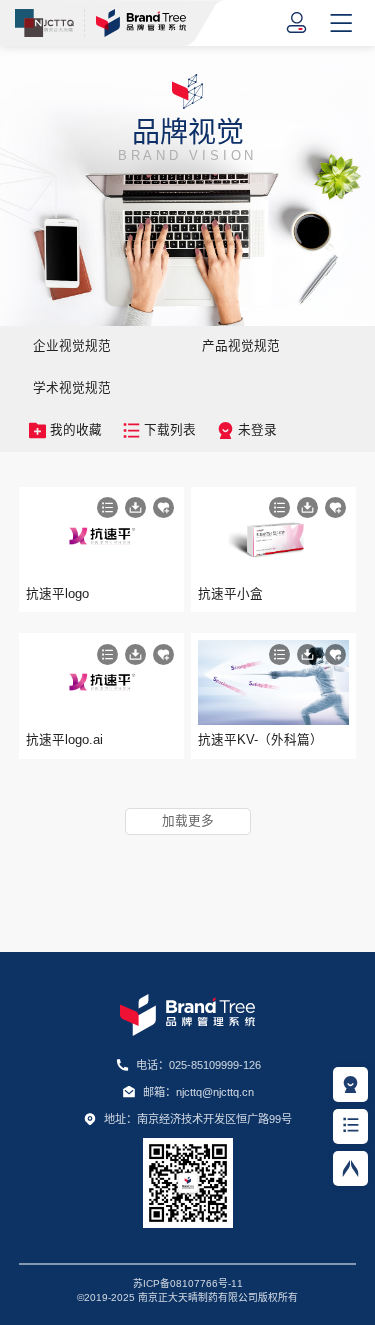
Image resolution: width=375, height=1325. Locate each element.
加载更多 (188, 821)
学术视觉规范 (72, 388)
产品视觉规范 (241, 346)
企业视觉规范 (72, 346)
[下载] (135, 507)
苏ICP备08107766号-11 (188, 1283)
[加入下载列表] (107, 507)
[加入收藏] (163, 507)
